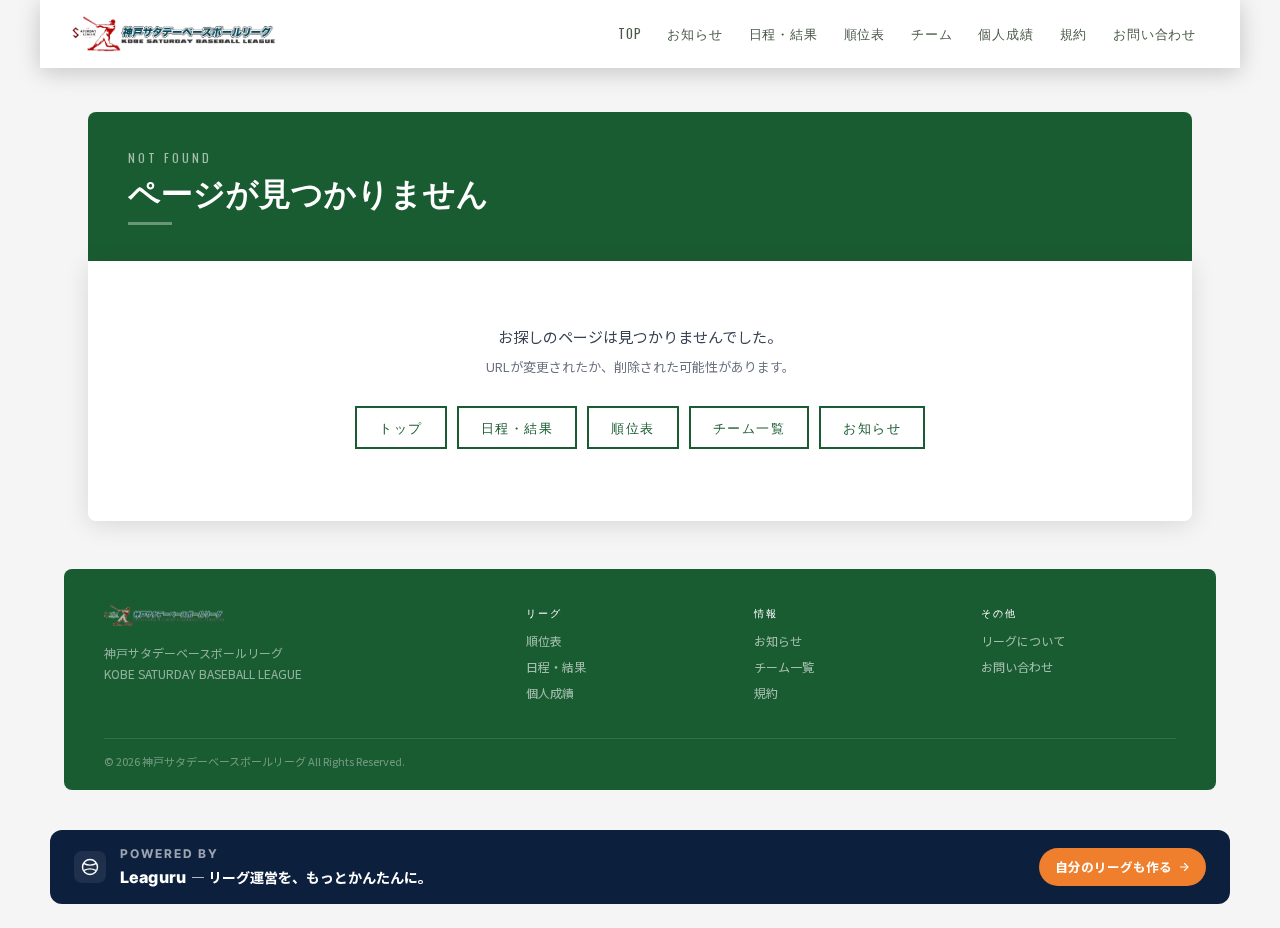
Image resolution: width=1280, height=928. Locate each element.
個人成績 (1005, 33)
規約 (1074, 33)
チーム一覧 (749, 427)
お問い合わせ (1154, 33)
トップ (401, 427)
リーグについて (1023, 640)
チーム (931, 33)
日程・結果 (783, 33)
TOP (629, 33)
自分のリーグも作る (1113, 866)
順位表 (864, 33)
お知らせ (694, 33)
